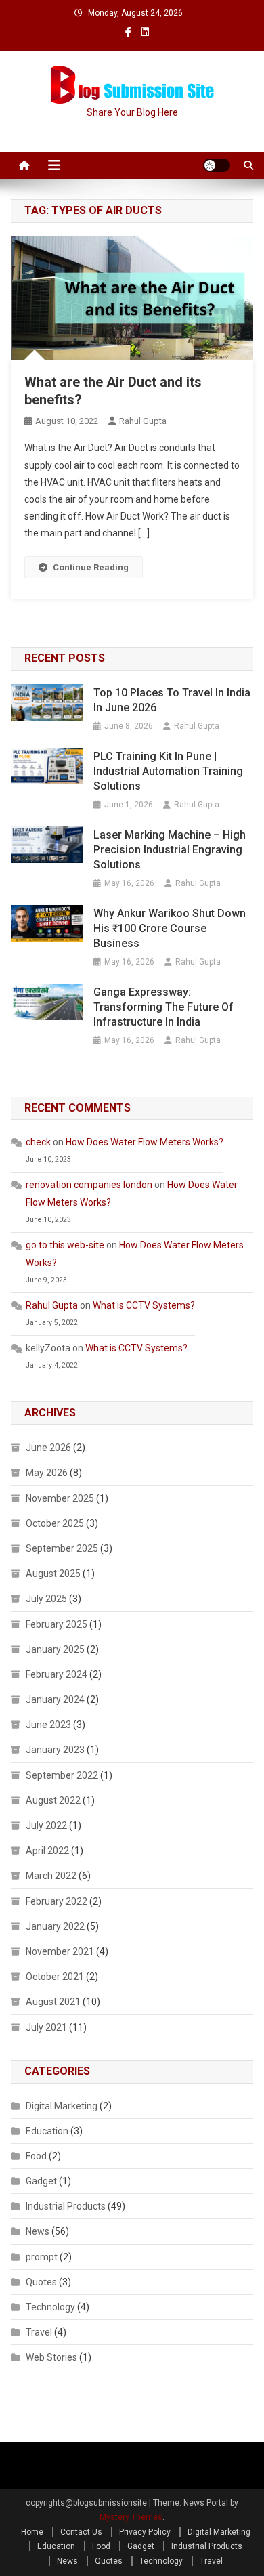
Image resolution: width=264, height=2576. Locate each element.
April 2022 (47, 1851)
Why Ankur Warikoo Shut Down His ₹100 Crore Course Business (170, 928)
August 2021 (53, 2002)
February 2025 (57, 1624)
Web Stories (51, 2357)
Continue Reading (91, 567)
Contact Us (81, 2532)
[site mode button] (217, 165)
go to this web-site (65, 1245)
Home (32, 2532)
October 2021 (55, 1977)
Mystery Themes (131, 2517)
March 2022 (51, 1876)
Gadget (41, 2181)
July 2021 (46, 2027)
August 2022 (53, 1800)
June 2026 (48, 1448)
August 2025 (53, 1574)
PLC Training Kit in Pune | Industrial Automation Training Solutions (168, 771)
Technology (50, 2307)
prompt (42, 2257)
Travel (39, 2332)
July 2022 (46, 1825)
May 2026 (47, 1473)
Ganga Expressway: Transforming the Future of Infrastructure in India (163, 1007)
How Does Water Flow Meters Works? (145, 1142)
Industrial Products (66, 2206)
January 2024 (55, 1699)
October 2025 (55, 1523)
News (38, 2231)
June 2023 (48, 1725)
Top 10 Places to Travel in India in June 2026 (172, 700)
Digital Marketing (62, 2106)
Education (47, 2131)
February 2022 (57, 1901)
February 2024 (57, 1674)
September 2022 (62, 1775)
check (38, 1142)
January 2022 (55, 1926)
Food (36, 2156)
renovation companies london (89, 1185)
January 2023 (55, 1750)
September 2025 (62, 1548)
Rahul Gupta (143, 421)
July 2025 (46, 1599)
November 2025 (60, 1498)
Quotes (41, 2282)
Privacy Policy (145, 2532)
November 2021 (60, 1951)
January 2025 (55, 1649)
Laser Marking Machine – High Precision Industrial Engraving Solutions (170, 850)
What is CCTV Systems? (144, 1305)
